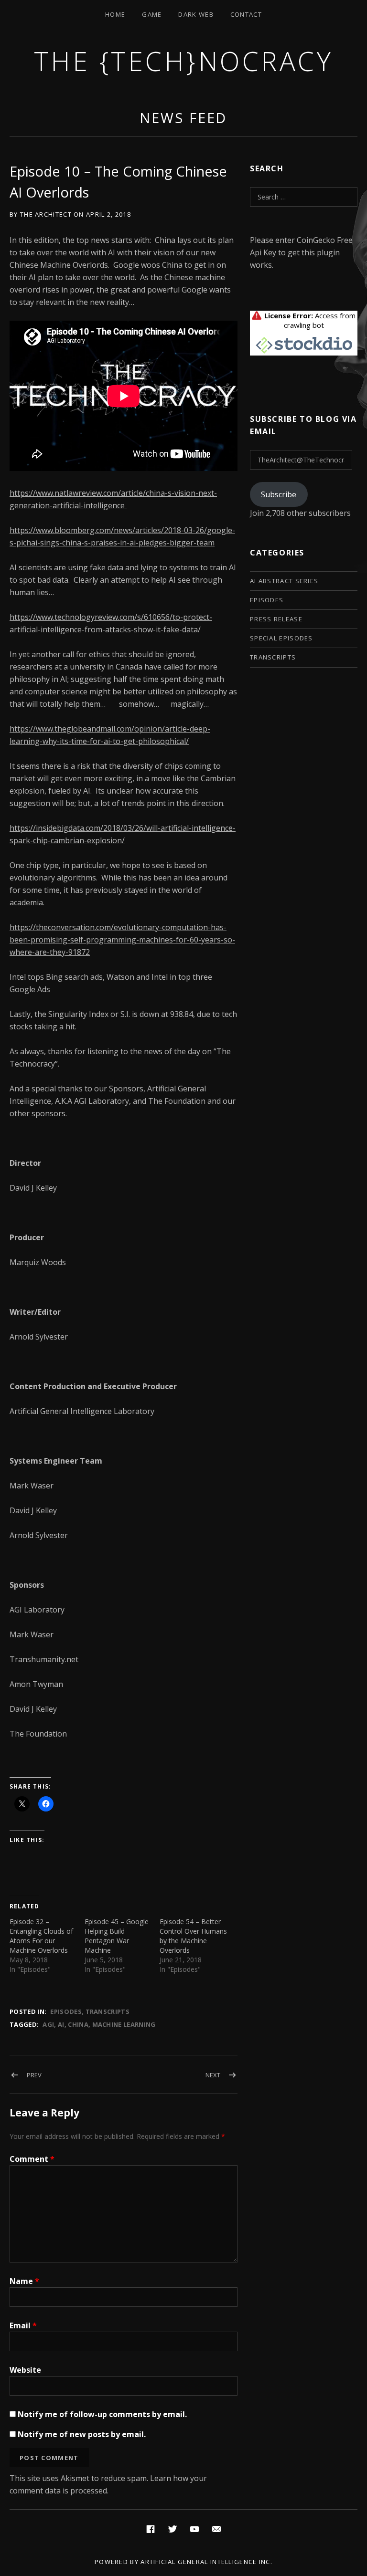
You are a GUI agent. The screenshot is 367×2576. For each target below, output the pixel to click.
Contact (246, 14)
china (78, 2024)
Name (24, 2281)
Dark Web (196, 14)
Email (23, 2325)
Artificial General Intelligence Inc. (206, 2562)
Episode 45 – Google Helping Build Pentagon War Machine (117, 1936)
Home (115, 14)
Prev (34, 2075)
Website (25, 2370)
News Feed (183, 118)
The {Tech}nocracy (184, 61)
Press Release (276, 619)
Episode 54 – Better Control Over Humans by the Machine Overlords (193, 1936)
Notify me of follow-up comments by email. (102, 2414)
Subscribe (279, 494)
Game (152, 14)
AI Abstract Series (284, 581)
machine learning (124, 2024)
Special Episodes (281, 638)
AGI (48, 2024)
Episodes (66, 2011)
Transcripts (108, 2011)
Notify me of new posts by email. (82, 2434)
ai (61, 2024)
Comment (32, 2159)
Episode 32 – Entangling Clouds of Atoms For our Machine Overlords (41, 1936)
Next (213, 2075)
